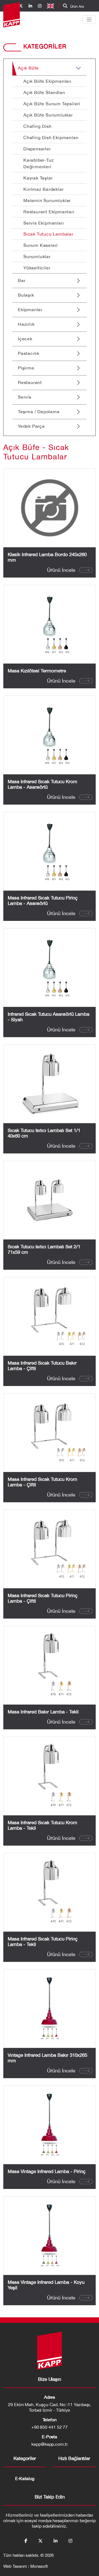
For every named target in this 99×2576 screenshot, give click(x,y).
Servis (25, 397)
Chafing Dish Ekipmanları (51, 137)
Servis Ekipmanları (44, 223)
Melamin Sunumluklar (47, 200)
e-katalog (25, 2478)
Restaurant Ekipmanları (49, 212)
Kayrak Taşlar (38, 178)
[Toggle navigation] (89, 20)
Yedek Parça (31, 426)
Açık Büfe (28, 68)
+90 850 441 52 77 (50, 2427)
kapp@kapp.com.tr (50, 2444)
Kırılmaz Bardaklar (43, 189)
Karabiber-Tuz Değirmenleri (38, 163)
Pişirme (26, 368)
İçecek (25, 339)
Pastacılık (29, 353)
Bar (22, 280)
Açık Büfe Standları (44, 92)
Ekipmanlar (30, 310)
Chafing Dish (38, 126)
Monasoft (39, 2566)
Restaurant (30, 382)
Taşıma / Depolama (39, 412)
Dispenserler (37, 149)
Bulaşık (26, 295)
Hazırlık (26, 324)
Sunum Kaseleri (41, 245)
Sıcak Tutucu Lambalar (48, 234)
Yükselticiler (37, 268)
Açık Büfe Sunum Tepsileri (52, 104)
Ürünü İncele (61, 570)
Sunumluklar (37, 256)
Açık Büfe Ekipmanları (47, 81)
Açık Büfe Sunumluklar (48, 115)
